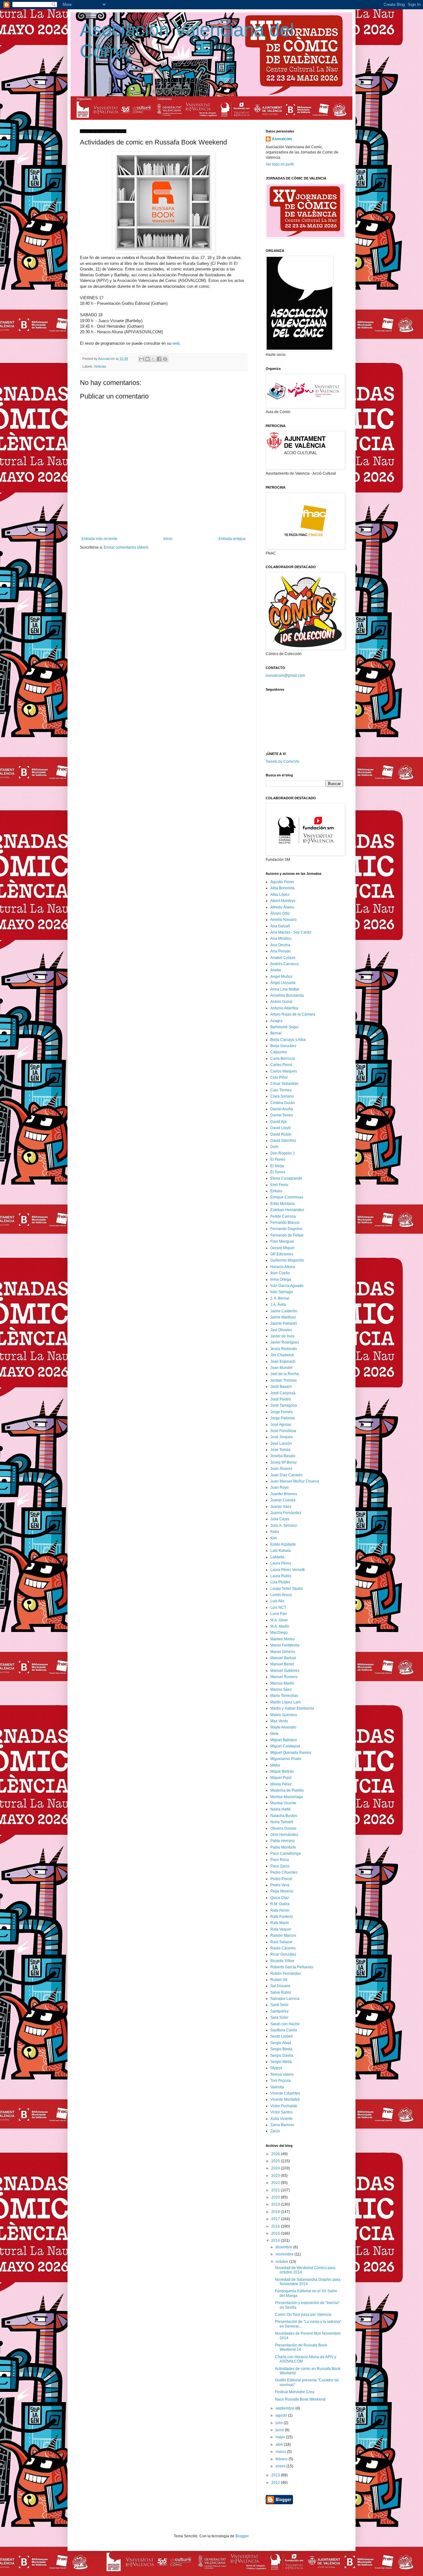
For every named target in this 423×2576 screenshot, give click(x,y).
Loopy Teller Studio (287, 1589)
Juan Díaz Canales (286, 1475)
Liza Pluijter (280, 1582)
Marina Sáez (281, 1689)
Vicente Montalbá (285, 2099)
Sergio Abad (281, 2043)
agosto (282, 2415)
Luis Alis (277, 1601)
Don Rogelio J (282, 1153)
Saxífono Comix (284, 2030)
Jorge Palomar (283, 1418)
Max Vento (279, 1721)
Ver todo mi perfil (280, 164)
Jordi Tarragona (284, 1405)
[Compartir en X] (153, 359)
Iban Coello (280, 1273)
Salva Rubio (281, 1992)
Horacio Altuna (283, 1267)
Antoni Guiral (281, 1002)
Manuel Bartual (283, 1658)
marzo (281, 2452)
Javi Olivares (281, 1330)
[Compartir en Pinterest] (165, 359)
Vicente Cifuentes (285, 2093)
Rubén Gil (279, 1980)
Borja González (283, 1046)
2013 (276, 2475)
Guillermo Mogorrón (287, 1260)
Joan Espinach (283, 1361)
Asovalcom (282, 139)
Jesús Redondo (284, 1349)
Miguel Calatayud (285, 1746)
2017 (276, 2219)
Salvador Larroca (285, 1999)
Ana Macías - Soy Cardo (291, 932)
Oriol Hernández (284, 1835)
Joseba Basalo (283, 1456)
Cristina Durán (283, 1103)
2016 (276, 2226)
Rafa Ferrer (280, 1910)
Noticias (100, 366)
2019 (276, 2204)
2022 (276, 2183)
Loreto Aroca (281, 1595)
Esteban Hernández (287, 1210)
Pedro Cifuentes (284, 1872)
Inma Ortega (281, 1279)
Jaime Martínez (283, 1317)
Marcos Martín (282, 1683)
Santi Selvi (279, 2005)
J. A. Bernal (280, 1298)
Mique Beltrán (282, 1771)
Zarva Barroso (282, 2125)
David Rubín (281, 1134)
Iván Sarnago (282, 1292)
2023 (276, 2176)
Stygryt (276, 2068)
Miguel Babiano (284, 1740)
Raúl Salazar (281, 1942)
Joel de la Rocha (285, 1374)
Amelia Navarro (283, 920)
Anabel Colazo (283, 958)
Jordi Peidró (281, 1399)
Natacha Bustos (284, 1816)
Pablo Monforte (283, 1847)
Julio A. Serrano (284, 1525)
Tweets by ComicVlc (283, 762)
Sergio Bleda (281, 2049)
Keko (275, 1532)
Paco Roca (280, 1860)
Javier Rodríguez (285, 1342)
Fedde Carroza (283, 1216)
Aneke (276, 970)
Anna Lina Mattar (285, 989)
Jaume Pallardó (284, 1323)
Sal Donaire (280, 1986)
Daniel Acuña (282, 1109)
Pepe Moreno (282, 1891)
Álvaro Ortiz (280, 913)
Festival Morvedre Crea (295, 2392)
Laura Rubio (281, 1576)
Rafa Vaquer (281, 1929)
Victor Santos (281, 2112)
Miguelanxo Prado (286, 1759)
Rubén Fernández (286, 1974)
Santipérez (279, 2011)
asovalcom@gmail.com (285, 675)
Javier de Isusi (282, 1336)
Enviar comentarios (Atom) (126, 547)
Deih (274, 1147)
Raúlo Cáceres (283, 1948)
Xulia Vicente (281, 2119)
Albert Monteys (283, 901)
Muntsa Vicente (283, 1803)
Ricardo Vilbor (282, 1961)
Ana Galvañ (280, 926)
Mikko (275, 1765)
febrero (282, 2459)
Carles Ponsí (281, 1065)
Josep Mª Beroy (283, 1462)
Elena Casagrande (286, 1178)
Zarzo (275, 2131)
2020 (276, 2197)
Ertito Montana (283, 1204)
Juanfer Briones (284, 1494)
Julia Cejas (280, 1519)
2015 (276, 2233)
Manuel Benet (282, 1664)
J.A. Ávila (278, 1305)
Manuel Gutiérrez (285, 1671)
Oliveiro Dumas (283, 1828)
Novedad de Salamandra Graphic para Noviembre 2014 (308, 2282)
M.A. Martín (280, 1626)
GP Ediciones (282, 1254)
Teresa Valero (282, 2074)
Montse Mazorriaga (287, 1797)
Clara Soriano (282, 1096)
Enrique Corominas (287, 1197)
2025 (276, 2161)
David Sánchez (283, 1141)
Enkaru (276, 1191)
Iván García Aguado (287, 1286)
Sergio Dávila (282, 2056)
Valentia (277, 2087)
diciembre (284, 2247)
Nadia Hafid (280, 1809)
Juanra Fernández (286, 1513)
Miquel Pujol (281, 1778)
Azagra (276, 1021)
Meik (274, 1734)
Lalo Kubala (281, 1551)
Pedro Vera (280, 1885)
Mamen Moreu (283, 1639)
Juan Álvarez (281, 1469)
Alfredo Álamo (282, 907)
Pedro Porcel (281, 1879)
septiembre (286, 2408)
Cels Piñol (279, 1077)
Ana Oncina (280, 945)
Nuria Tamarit (282, 1822)
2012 (276, 2483)
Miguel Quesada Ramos (291, 1753)
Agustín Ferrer (282, 882)
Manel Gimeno (283, 1652)
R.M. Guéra (280, 1904)
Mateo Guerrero (284, 1715)
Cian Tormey (281, 1090)
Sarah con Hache (285, 2024)
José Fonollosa (283, 1431)
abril (280, 2444)
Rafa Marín (280, 1923)
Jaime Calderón (284, 1311)
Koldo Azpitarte (283, 1544)
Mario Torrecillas (284, 1696)
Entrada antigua (232, 539)
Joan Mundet (281, 1368)
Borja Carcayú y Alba (288, 1040)
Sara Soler (279, 2017)
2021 (276, 2190)
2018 (276, 2212)
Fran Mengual (282, 1241)
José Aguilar (281, 1425)
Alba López (280, 895)
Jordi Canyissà (283, 1393)
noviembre (285, 2254)
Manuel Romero (284, 1677)
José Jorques (282, 1437)
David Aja (278, 1122)
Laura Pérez (281, 1563)
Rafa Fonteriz (282, 1917)
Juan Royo (279, 1487)
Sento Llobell (281, 2036)
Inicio (168, 539)
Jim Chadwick (282, 1355)
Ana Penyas (281, 951)
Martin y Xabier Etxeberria (292, 1708)
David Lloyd (280, 1128)
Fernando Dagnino (286, 1229)
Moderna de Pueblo (287, 1790)
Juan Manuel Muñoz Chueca (295, 1481)
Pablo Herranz (283, 1841)
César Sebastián (284, 1084)
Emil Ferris (279, 1185)
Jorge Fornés (281, 1412)
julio (280, 2423)
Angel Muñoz (281, 977)
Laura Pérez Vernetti (288, 1570)
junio (280, 2430)
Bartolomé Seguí (284, 1027)
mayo (281, 2437)
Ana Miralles (281, 938)
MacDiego (279, 1633)
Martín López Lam (286, 1702)
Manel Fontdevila (285, 1645)
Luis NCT (278, 1607)
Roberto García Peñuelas (292, 1967)
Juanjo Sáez (281, 1507)
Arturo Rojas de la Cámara (293, 1014)
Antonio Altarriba (284, 1008)
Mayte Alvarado (283, 1727)
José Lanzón (281, 1443)
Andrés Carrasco (285, 964)
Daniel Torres (282, 1115)
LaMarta (277, 1557)
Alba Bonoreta (282, 888)
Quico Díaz (280, 1898)
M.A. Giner (279, 1620)
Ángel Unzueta (283, 983)
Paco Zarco (280, 1866)
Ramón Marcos (283, 1935)
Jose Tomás (280, 1450)
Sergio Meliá (281, 2062)
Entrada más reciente (99, 539)
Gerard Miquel (282, 1248)
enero (281, 2466)
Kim (274, 1538)
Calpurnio (279, 1052)
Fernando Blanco (285, 1223)
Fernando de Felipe (287, 1235)
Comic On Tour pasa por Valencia (303, 2315)
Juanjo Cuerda (283, 1500)
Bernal (276, 1033)
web (176, 343)
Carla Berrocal (283, 1059)
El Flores (278, 1159)
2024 (276, 2168)
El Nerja (277, 1166)
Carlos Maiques (284, 1071)
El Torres (278, 1172)
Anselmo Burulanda (287, 995)
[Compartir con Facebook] (159, 359)
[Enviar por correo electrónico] (142, 359)
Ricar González (283, 1954)
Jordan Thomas (283, 1380)
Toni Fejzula (281, 2081)
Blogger (242, 2536)
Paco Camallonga (286, 1853)
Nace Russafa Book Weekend (300, 2399)
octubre (282, 2262)
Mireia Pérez (281, 1784)
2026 (276, 2154)
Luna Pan (279, 1614)
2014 (276, 2241)
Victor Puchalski (284, 2106)
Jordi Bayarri (281, 1387)
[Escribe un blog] (147, 359)
